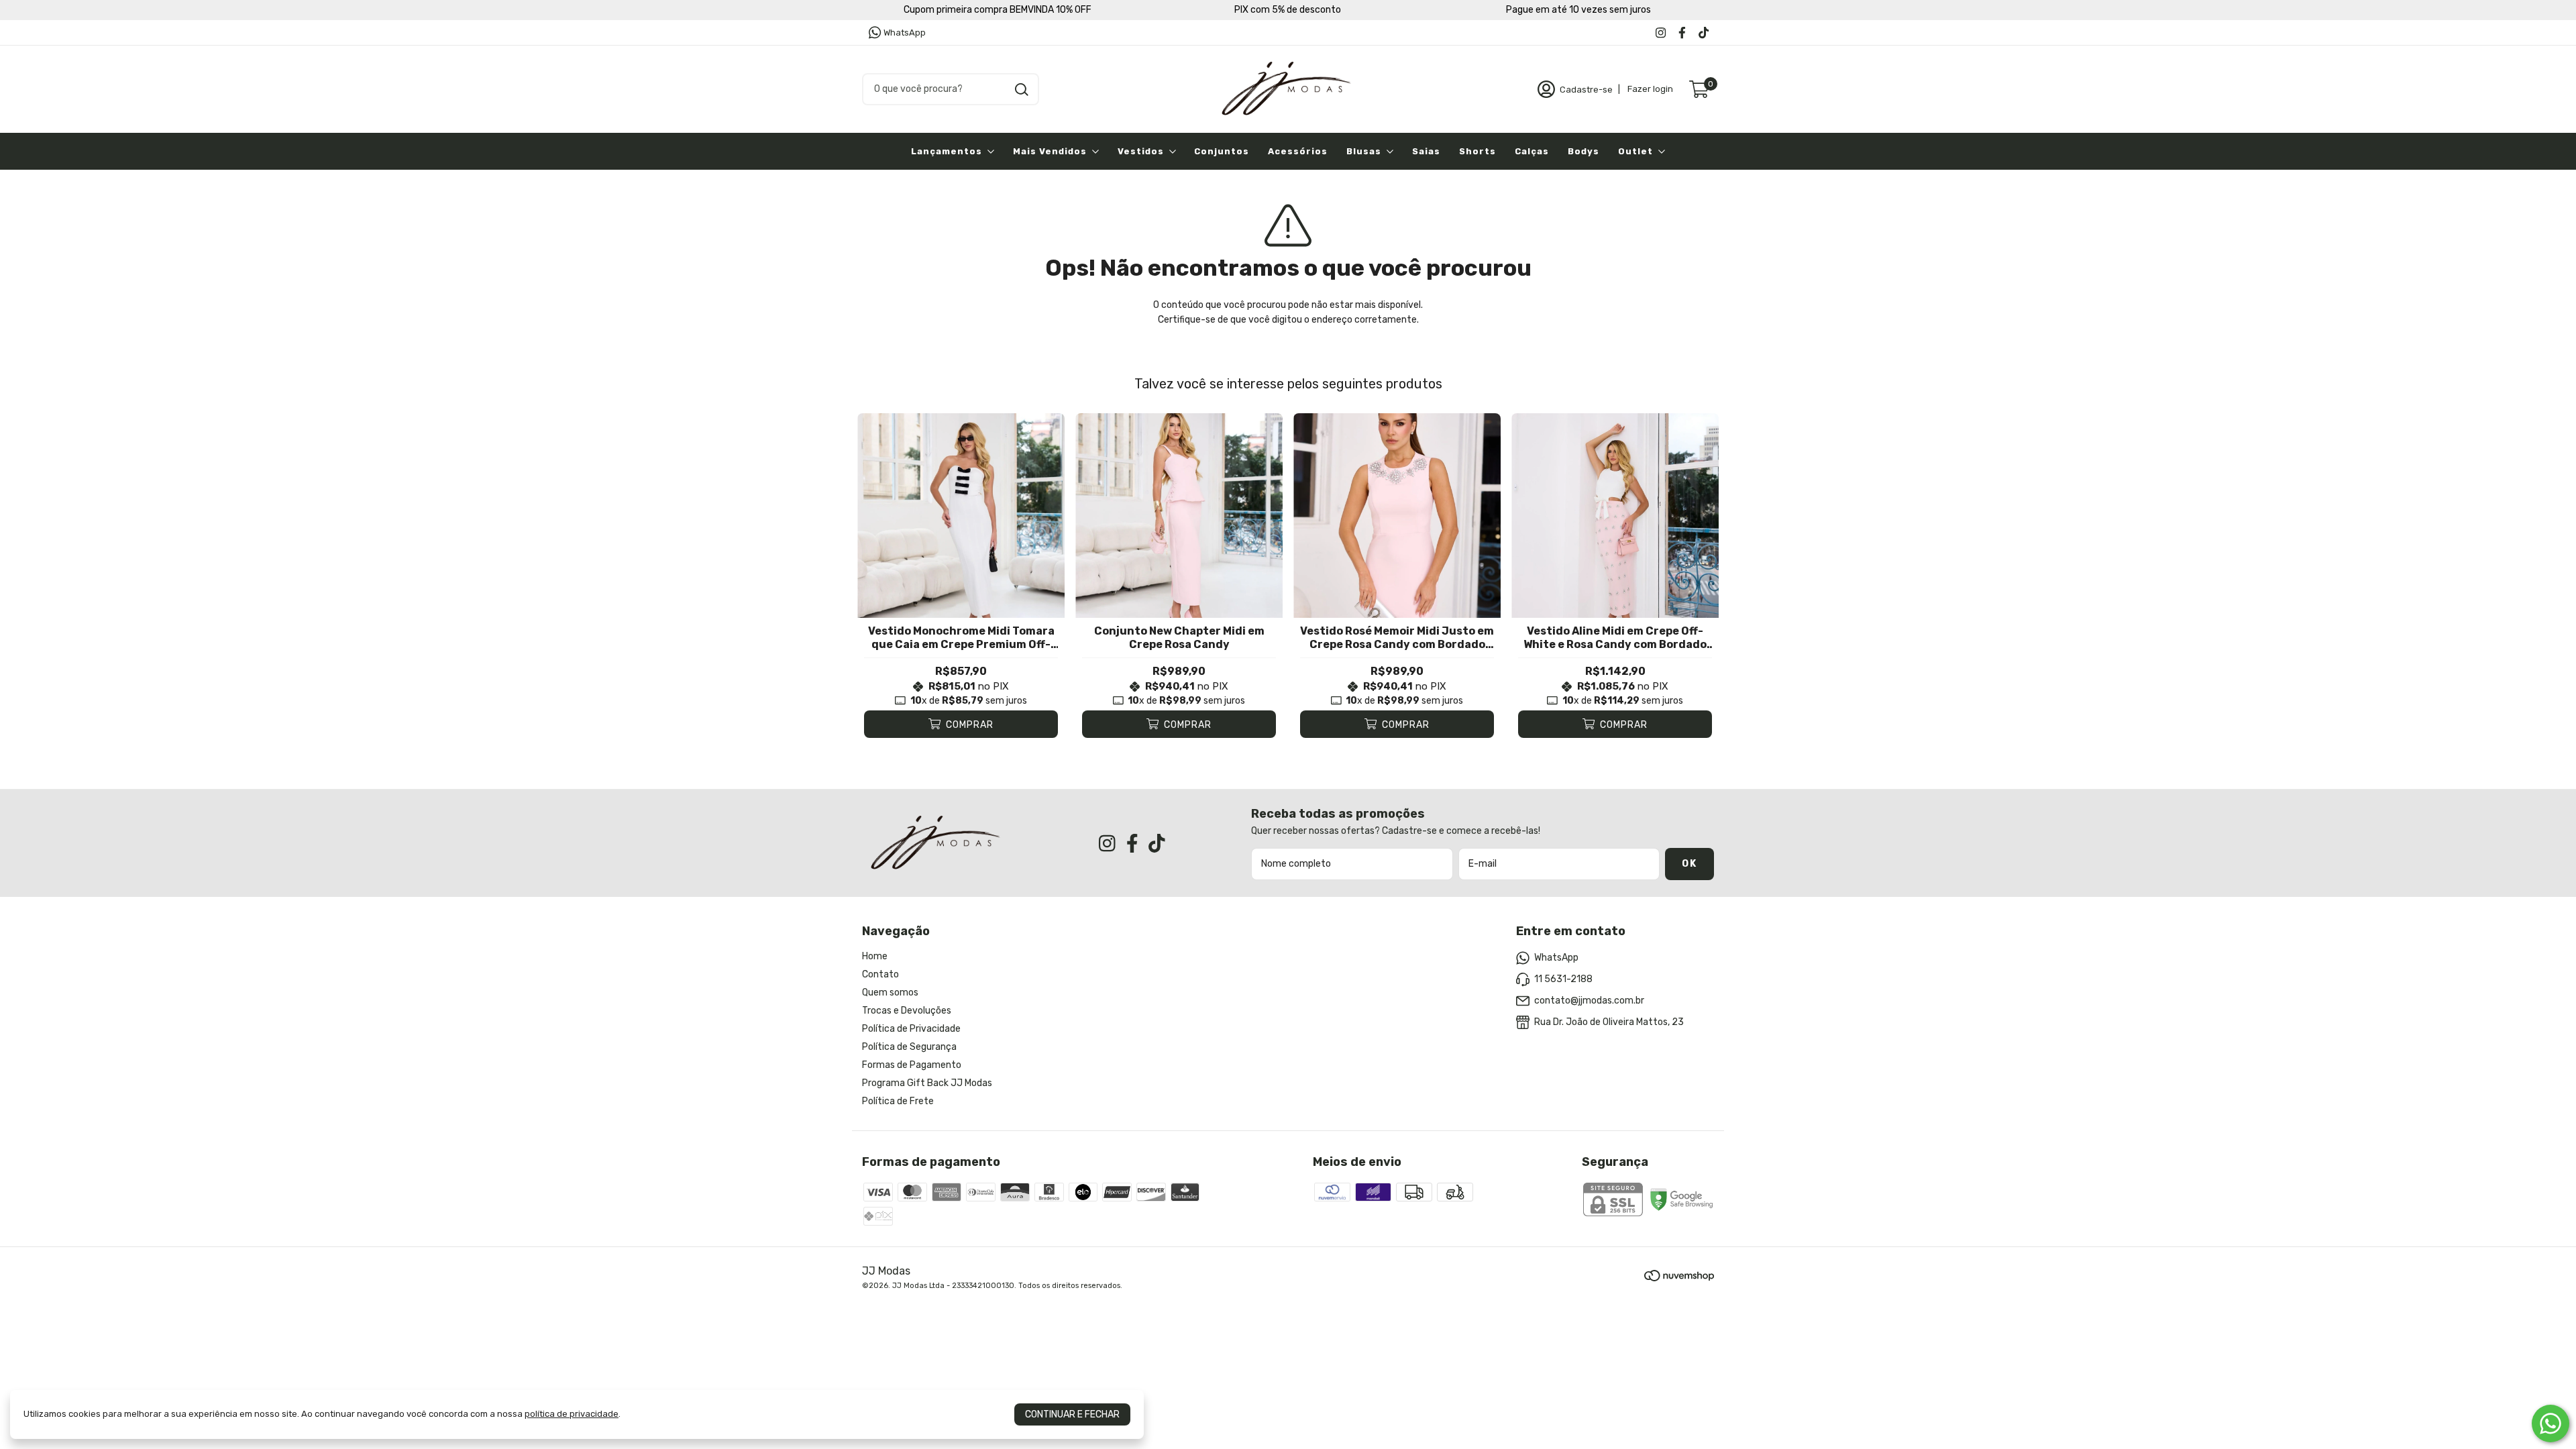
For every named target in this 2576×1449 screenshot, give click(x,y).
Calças (1532, 151)
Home (875, 956)
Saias (1426, 151)
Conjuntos (1222, 151)
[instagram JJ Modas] (1661, 33)
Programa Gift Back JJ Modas (927, 1083)
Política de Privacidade (911, 1029)
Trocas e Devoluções (907, 1011)
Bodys (1584, 151)
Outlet (1635, 151)
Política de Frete (898, 1101)
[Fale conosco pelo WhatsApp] (2551, 1424)
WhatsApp (905, 33)
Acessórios (1298, 151)
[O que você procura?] (1022, 90)
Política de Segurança (909, 1047)
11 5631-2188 (1563, 979)
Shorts (1478, 151)
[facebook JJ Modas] (1682, 33)
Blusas (1364, 151)
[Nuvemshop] (1679, 1278)
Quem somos (890, 992)
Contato (880, 974)
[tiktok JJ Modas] (1704, 33)
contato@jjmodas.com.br (1589, 1001)
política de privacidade (572, 1414)
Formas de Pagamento (912, 1065)
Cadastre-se (1586, 89)
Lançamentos (947, 151)
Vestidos (1141, 151)
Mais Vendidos (1050, 151)
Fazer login (1650, 89)
